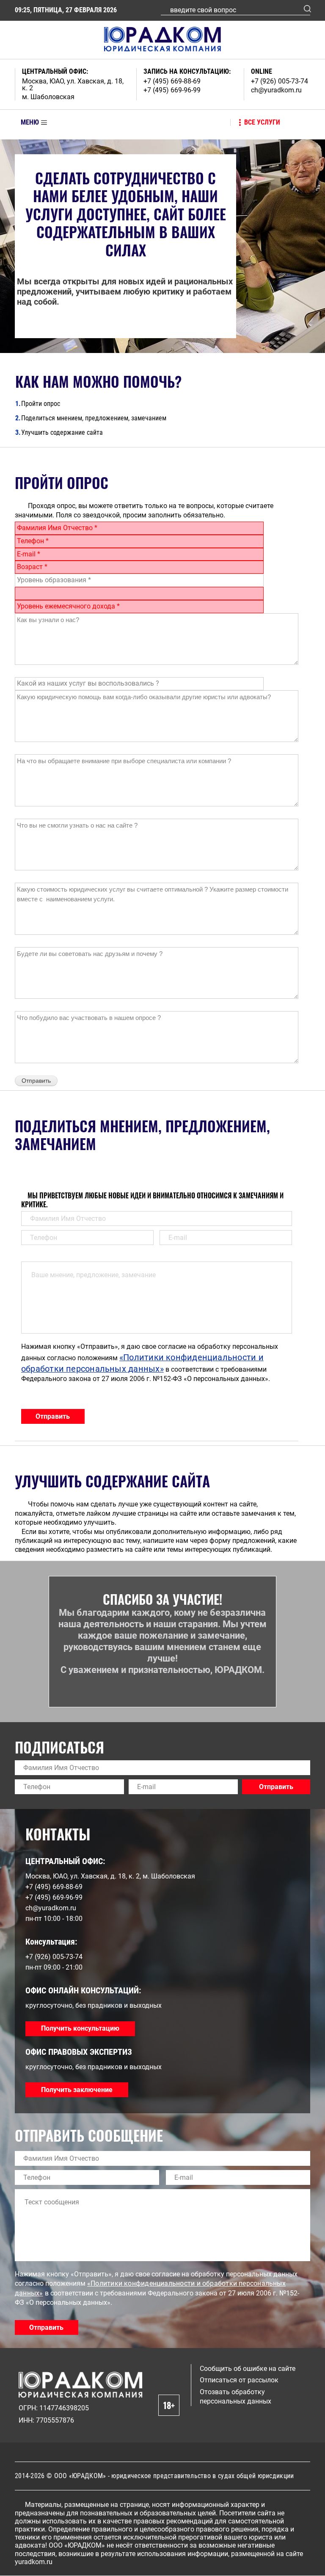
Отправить (53, 1416)
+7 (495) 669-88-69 (172, 81)
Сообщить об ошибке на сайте (248, 2369)
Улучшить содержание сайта (59, 432)
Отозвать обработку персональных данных (235, 2397)
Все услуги (262, 122)
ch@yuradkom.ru (276, 90)
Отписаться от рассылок (239, 2380)
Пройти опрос (38, 404)
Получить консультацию (80, 2028)
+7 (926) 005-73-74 (280, 81)
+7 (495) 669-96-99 (172, 90)
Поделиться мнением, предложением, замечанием (91, 418)
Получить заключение (77, 2090)
